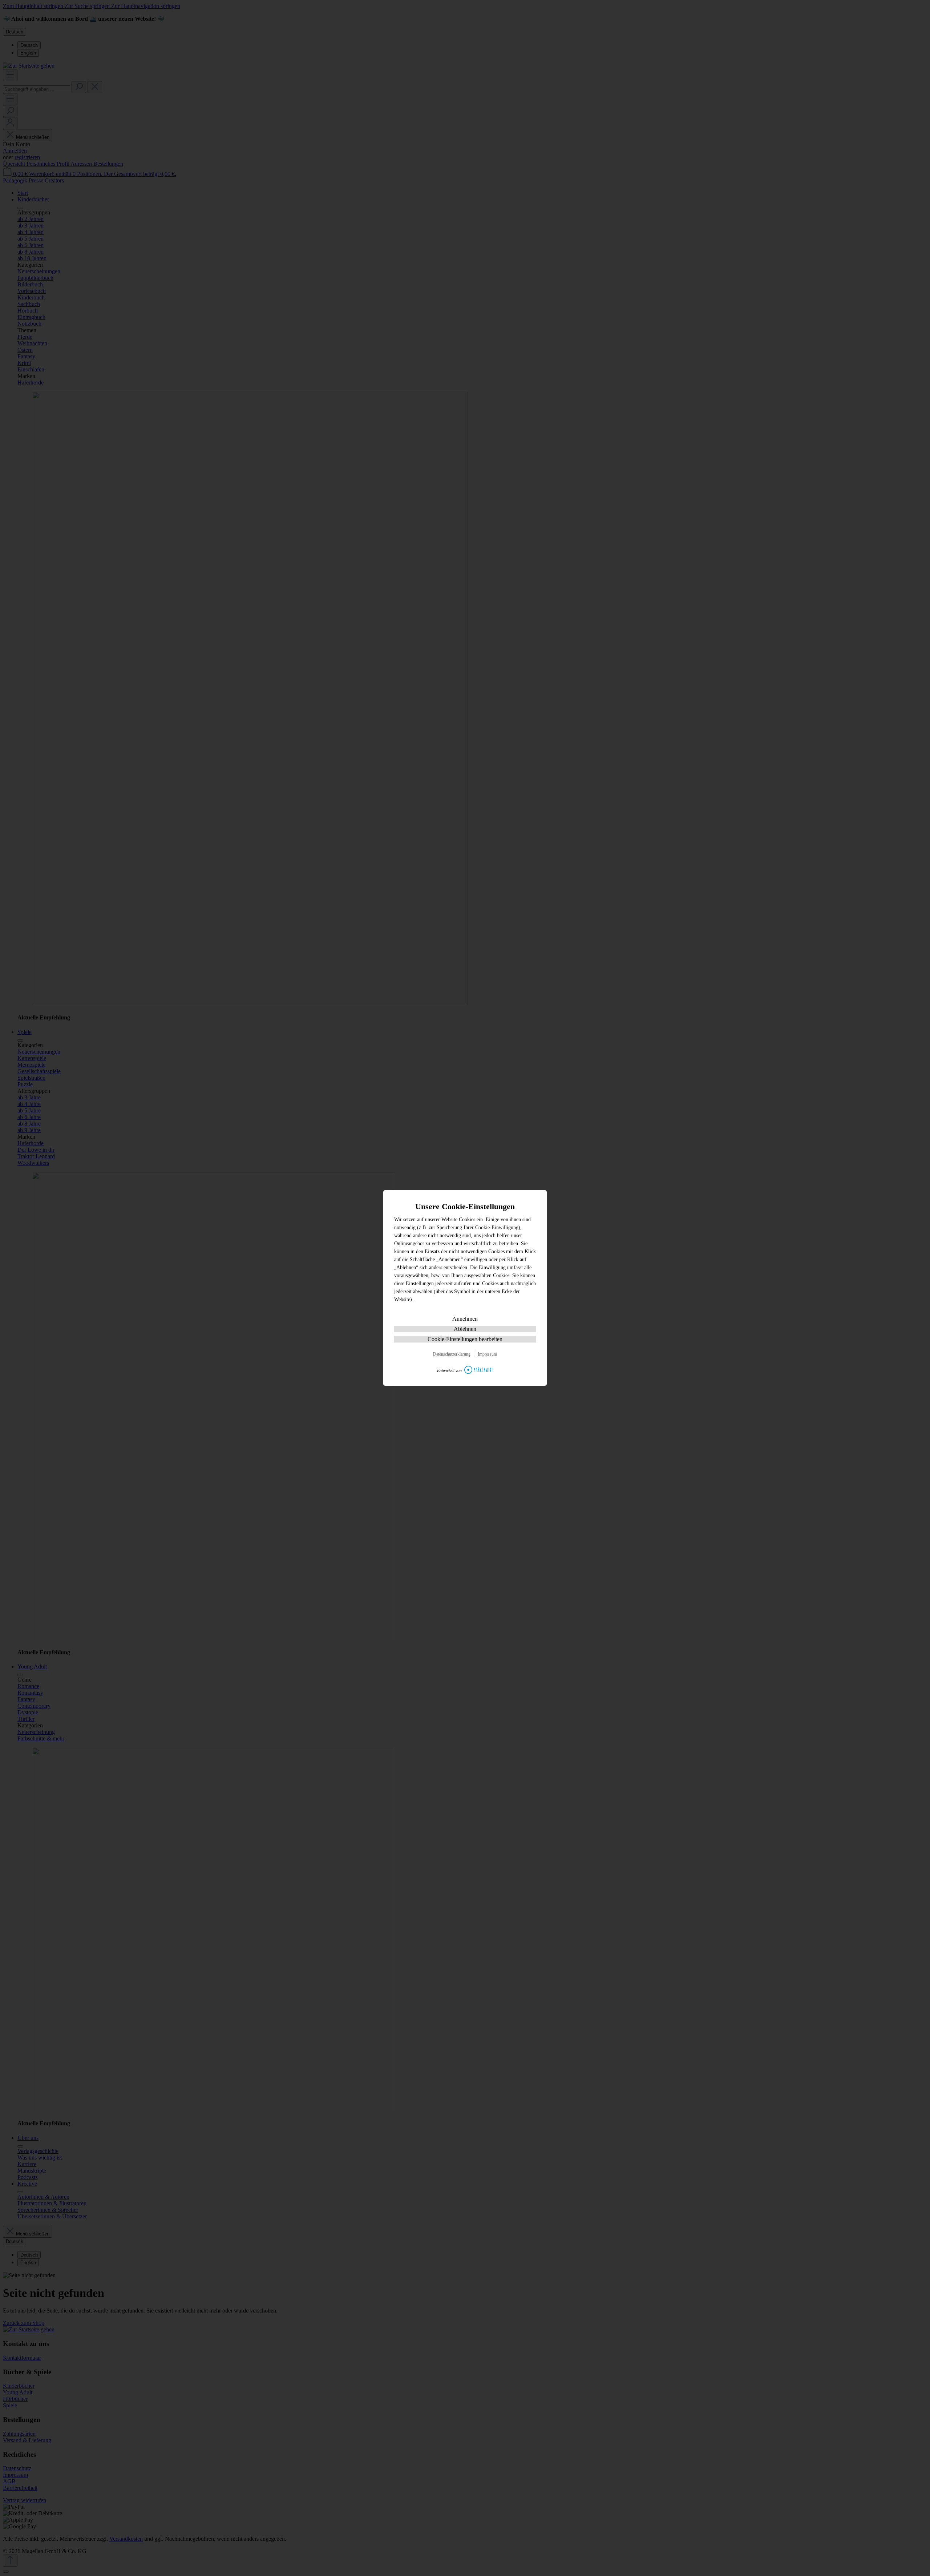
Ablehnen (465, 1329)
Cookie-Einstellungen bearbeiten (465, 1339)
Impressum (487, 1354)
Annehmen (465, 1319)
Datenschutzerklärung (452, 1354)
